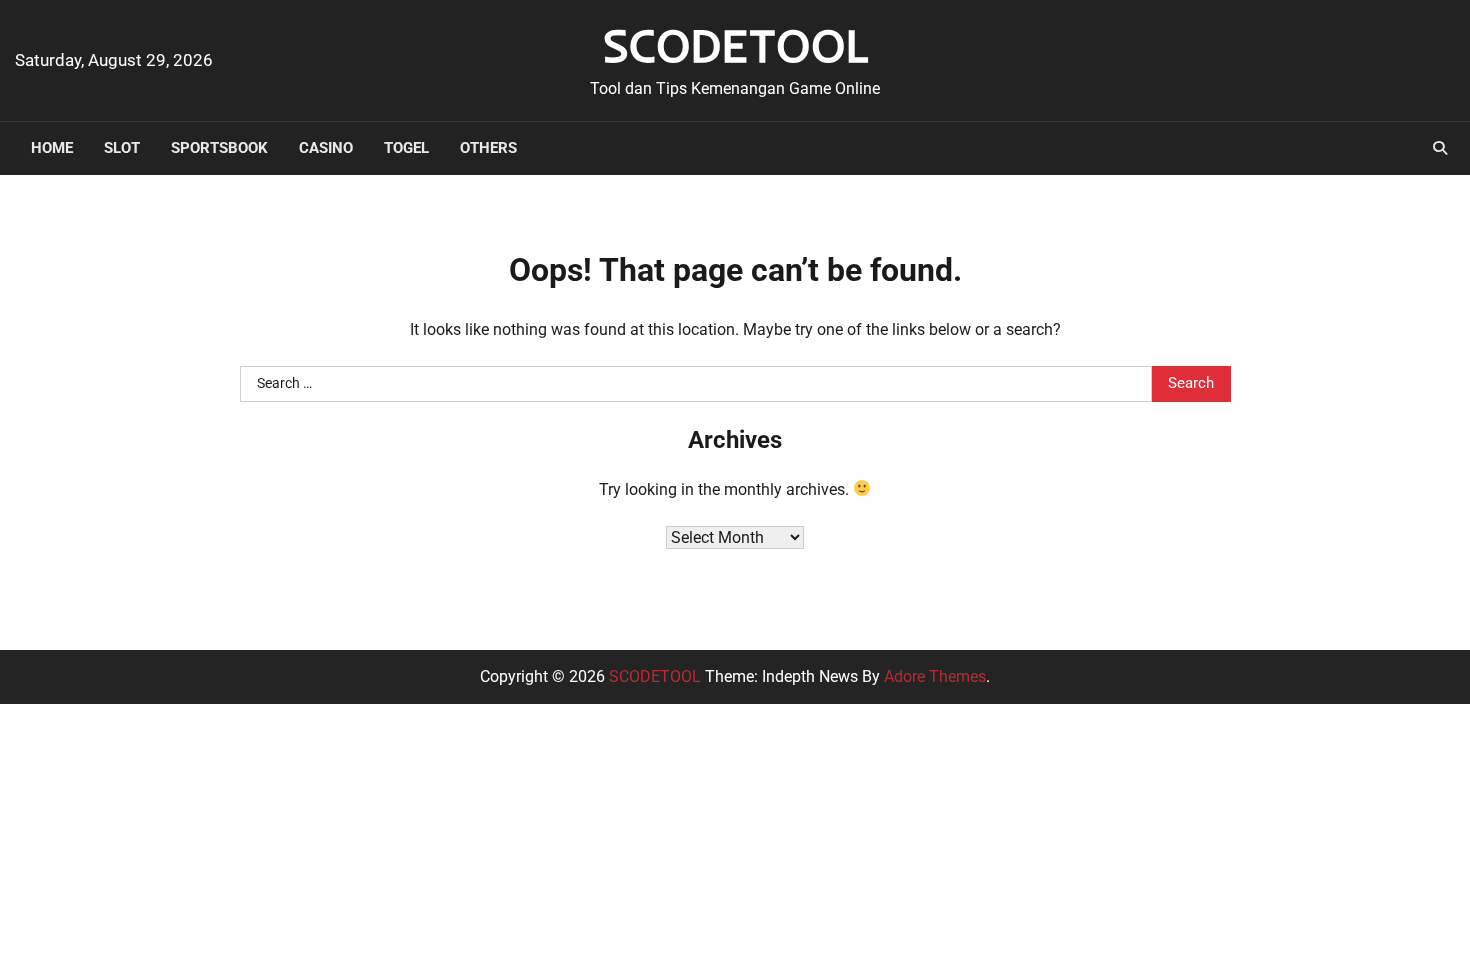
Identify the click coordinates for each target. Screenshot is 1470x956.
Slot (122, 148)
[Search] (1440, 148)
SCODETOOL (735, 45)
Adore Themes (935, 676)
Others (488, 148)
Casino (326, 148)
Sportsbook (219, 148)
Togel (406, 148)
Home (52, 148)
